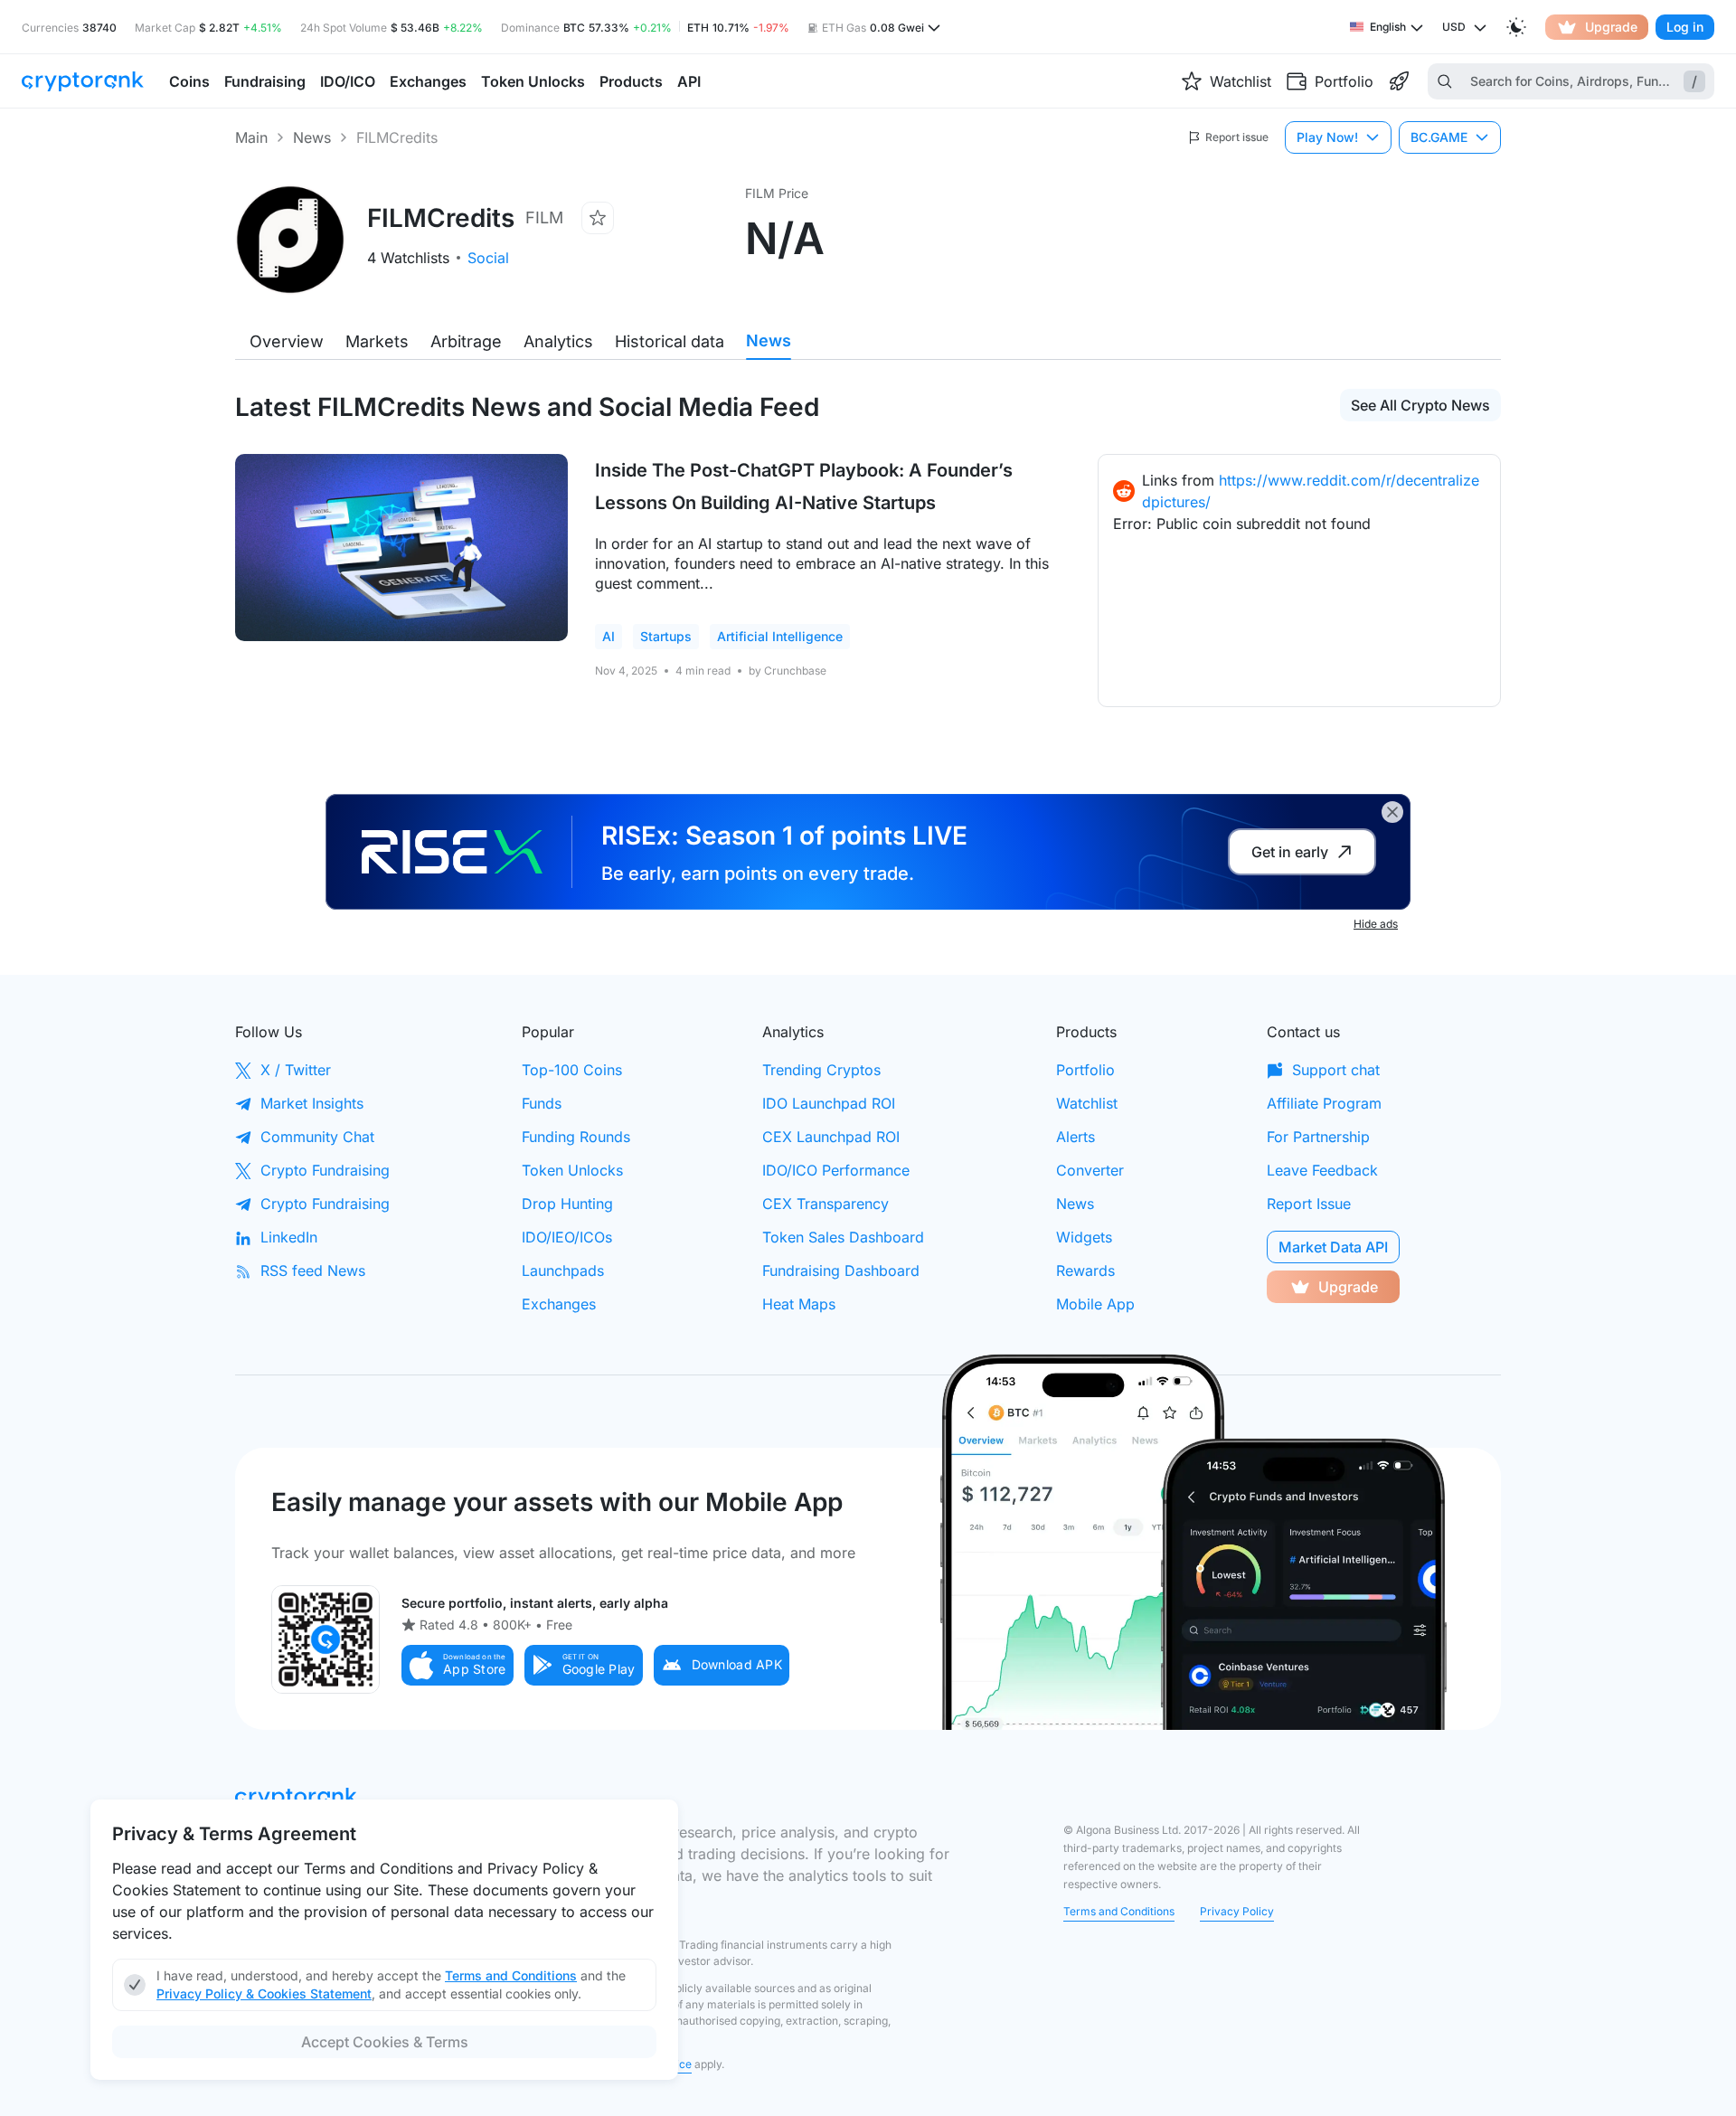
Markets (377, 341)
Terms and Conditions (1119, 1911)
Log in (1685, 27)
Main (251, 137)
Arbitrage (466, 341)
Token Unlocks (572, 1170)
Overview (287, 341)
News (312, 137)
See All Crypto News (1420, 405)
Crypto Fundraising (325, 1170)
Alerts (1076, 1137)
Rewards (1085, 1271)
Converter (1090, 1170)
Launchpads (563, 1271)
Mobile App (1095, 1304)
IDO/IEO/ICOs (567, 1237)
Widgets (1084, 1237)
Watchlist (1087, 1103)
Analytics (558, 341)
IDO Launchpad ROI (829, 1103)
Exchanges (559, 1304)
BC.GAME (1439, 137)
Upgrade (1611, 27)
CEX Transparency (826, 1204)
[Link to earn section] (1399, 81)
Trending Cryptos (821, 1070)
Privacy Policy (1237, 1911)
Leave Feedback (1322, 1170)
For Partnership (1318, 1137)
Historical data (670, 341)
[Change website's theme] (1516, 27)
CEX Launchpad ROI (831, 1137)
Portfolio (1085, 1070)
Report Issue (1309, 1204)
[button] (458, 1665)
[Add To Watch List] (598, 218)
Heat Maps (799, 1304)
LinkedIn (289, 1237)
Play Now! (1327, 137)
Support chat (1336, 1070)
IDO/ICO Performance (836, 1170)
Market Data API (1333, 1247)
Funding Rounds (576, 1137)
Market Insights (312, 1103)
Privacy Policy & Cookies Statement (264, 1993)
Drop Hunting (567, 1204)
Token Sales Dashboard (843, 1237)
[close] (1392, 812)
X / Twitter (296, 1070)
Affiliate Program (1324, 1103)
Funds (542, 1103)
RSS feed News (313, 1271)
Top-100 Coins (572, 1070)
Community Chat (317, 1137)
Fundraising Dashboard (841, 1271)
